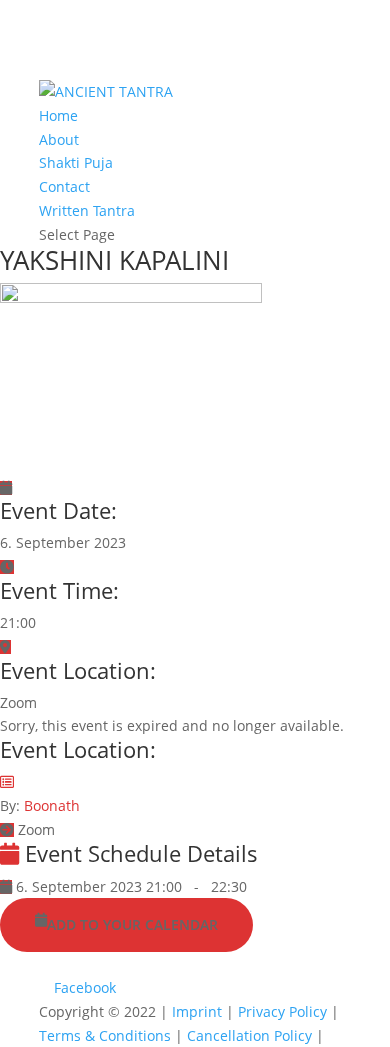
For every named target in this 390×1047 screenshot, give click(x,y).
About (59, 139)
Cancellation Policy (251, 1035)
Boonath (52, 805)
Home (58, 115)
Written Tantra (87, 210)
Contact (64, 186)
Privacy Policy (284, 1011)
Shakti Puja (76, 162)
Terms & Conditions (107, 1035)
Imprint (199, 1011)
